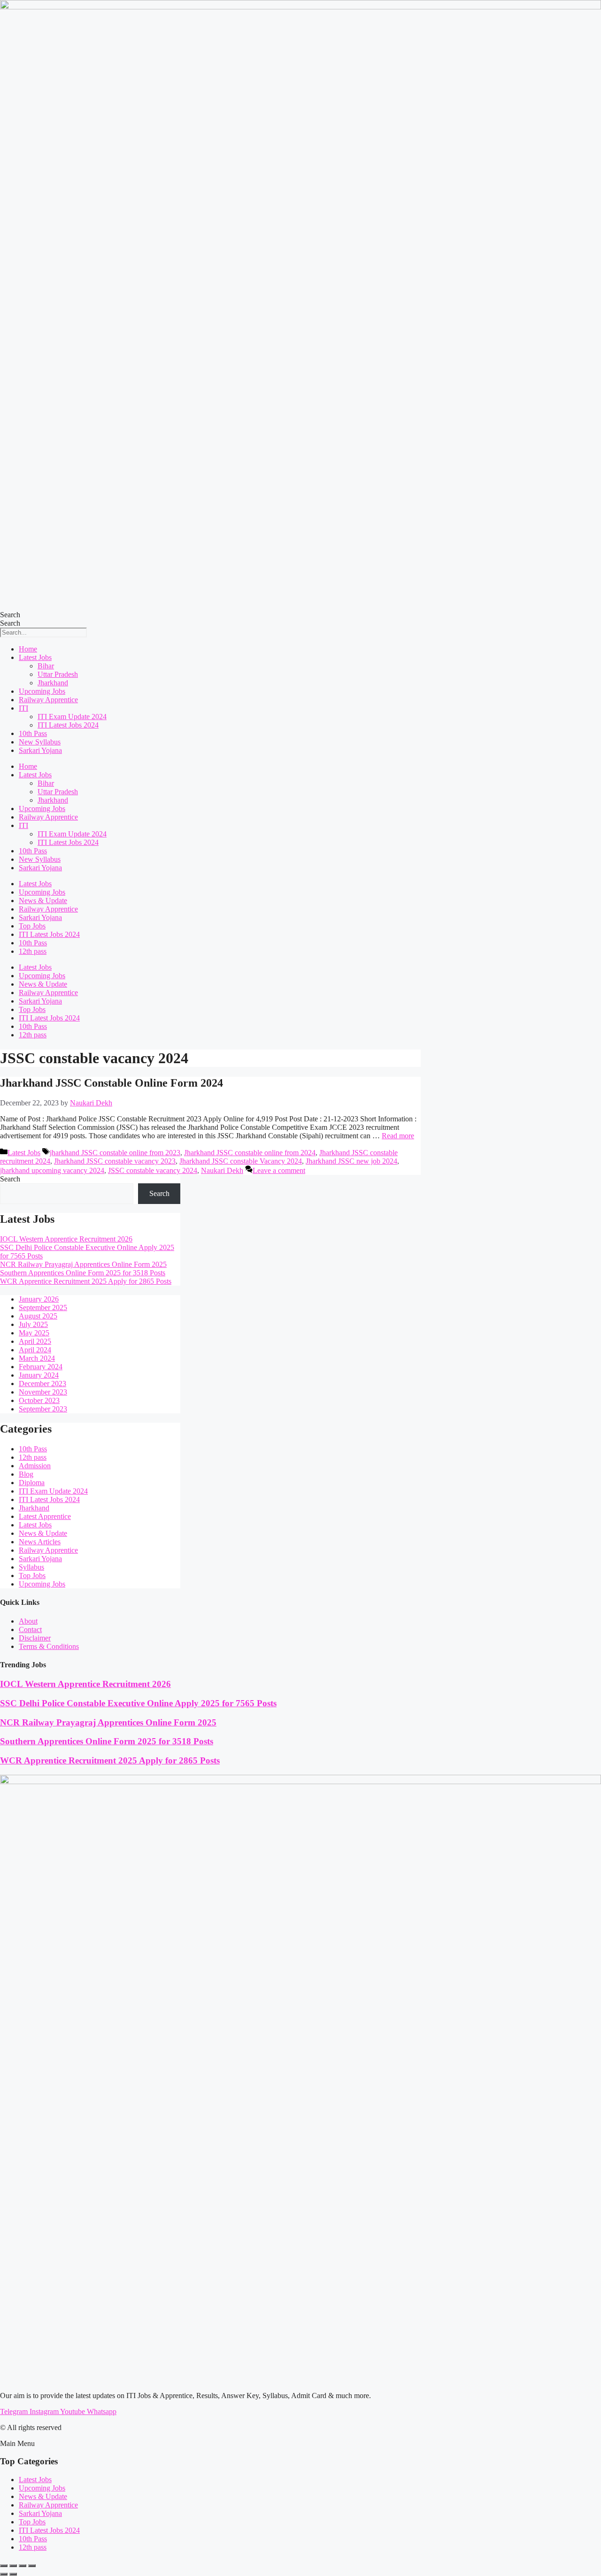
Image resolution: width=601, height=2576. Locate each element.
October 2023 (39, 1400)
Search (10, 615)
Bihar (46, 666)
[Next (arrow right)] (13, 2574)
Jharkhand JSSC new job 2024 (351, 1161)
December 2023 (42, 1384)
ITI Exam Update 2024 (72, 717)
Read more (398, 1136)
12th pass (33, 951)
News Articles (40, 1542)
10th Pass (33, 733)
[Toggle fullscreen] (13, 2566)
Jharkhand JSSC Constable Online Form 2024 (112, 1083)
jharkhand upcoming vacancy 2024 (52, 1170)
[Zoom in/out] (4, 2566)
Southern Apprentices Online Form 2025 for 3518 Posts (83, 1273)
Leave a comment (279, 1170)
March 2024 (37, 1358)
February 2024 (41, 1367)
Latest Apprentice (45, 1516)
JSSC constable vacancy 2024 (153, 1170)
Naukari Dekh (222, 1170)
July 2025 (33, 1324)
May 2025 (34, 1333)
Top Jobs (32, 926)
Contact (30, 1629)
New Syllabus (40, 742)
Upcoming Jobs (42, 691)
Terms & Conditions (49, 1646)
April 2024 (35, 1350)
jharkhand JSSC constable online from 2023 (115, 1153)
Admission (35, 1466)
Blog (26, 1474)
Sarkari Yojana (40, 750)
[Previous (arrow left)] (4, 2574)
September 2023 (43, 1409)
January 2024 (39, 1375)
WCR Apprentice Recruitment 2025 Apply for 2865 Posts (86, 1281)
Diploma (32, 1483)
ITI (23, 708)
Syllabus (31, 1567)
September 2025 (43, 1307)
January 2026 (39, 1299)
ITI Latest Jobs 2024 (68, 725)
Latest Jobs (35, 657)
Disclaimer (35, 1638)
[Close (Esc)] (32, 2566)
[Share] (23, 2566)
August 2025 (38, 1316)
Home (28, 649)
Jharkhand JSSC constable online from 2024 (250, 1153)
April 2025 (35, 1341)
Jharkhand (53, 683)
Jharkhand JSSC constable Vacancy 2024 (241, 1161)
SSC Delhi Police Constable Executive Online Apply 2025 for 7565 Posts (138, 1703)
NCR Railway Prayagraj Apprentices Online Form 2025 (83, 1264)
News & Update (43, 901)
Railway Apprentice (48, 700)
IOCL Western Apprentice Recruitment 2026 (66, 1239)
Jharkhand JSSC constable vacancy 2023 (115, 1161)
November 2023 (43, 1392)
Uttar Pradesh (58, 674)
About (28, 1621)
